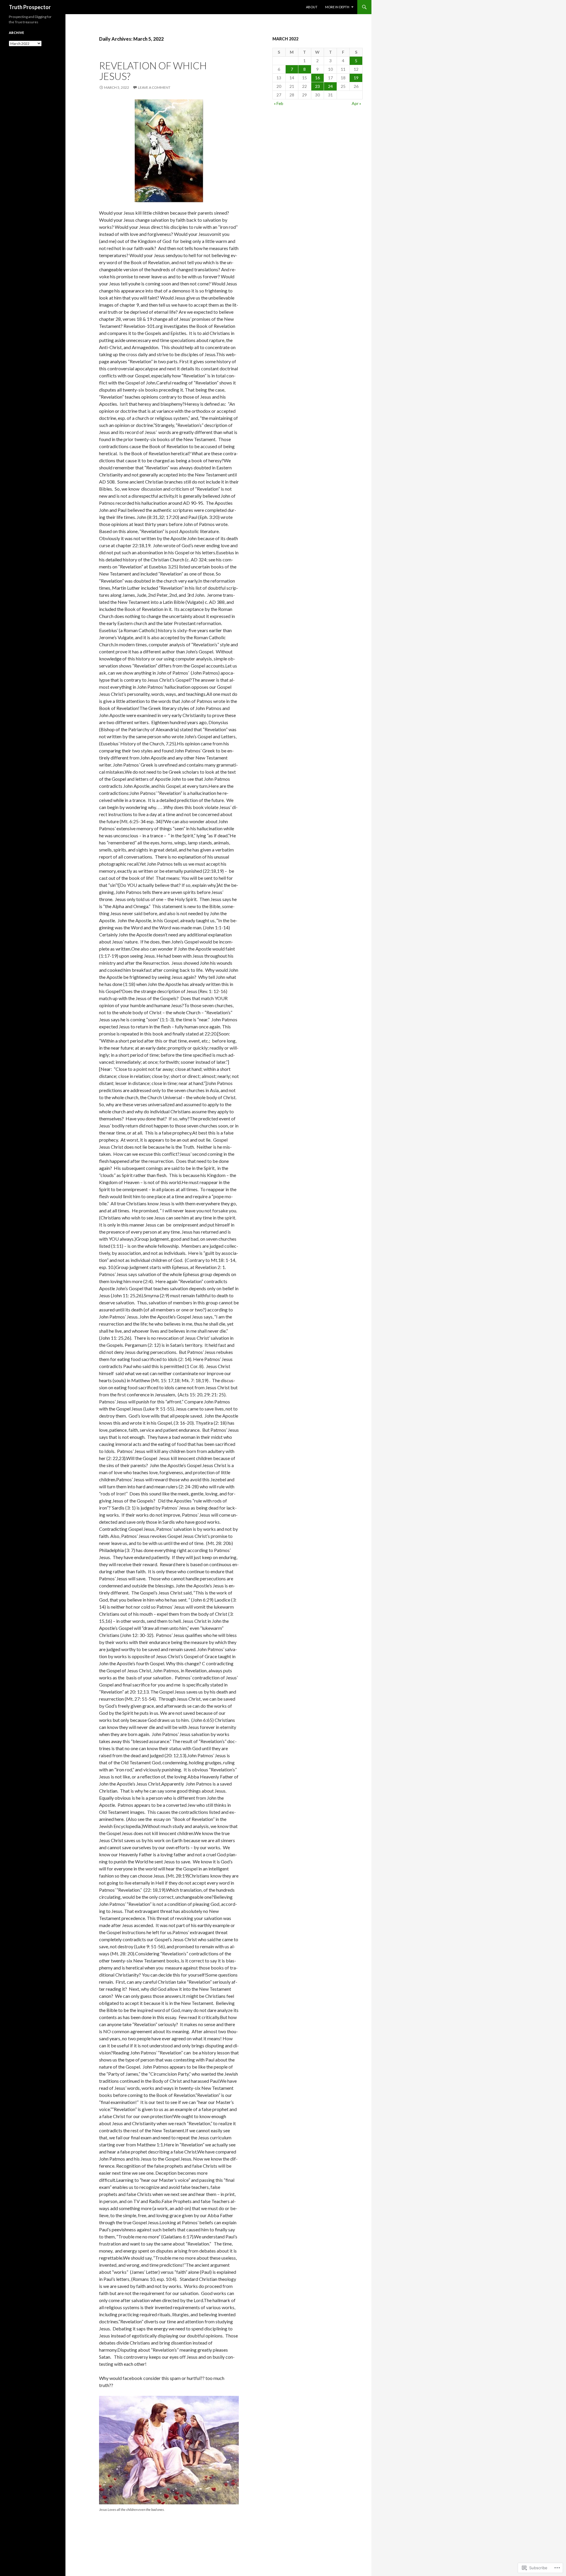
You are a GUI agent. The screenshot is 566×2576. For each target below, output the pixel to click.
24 (330, 86)
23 (317, 86)
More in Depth (337, 7)
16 (317, 78)
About (312, 7)
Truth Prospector (30, 7)
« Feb (279, 103)
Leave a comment (154, 87)
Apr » (356, 103)
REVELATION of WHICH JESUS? (153, 71)
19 (356, 78)
